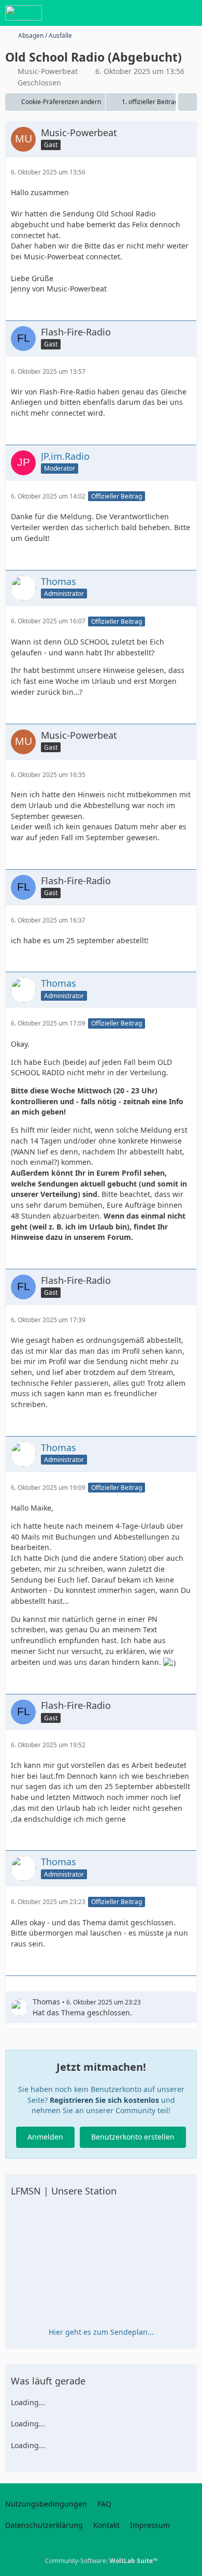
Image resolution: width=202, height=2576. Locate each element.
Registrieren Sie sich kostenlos (104, 2100)
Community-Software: (101, 2561)
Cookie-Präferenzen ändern (61, 102)
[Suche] (137, 13)
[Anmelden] (163, 13)
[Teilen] (187, 102)
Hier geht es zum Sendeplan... (101, 2332)
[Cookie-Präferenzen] (185, 2562)
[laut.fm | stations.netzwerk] (24, 13)
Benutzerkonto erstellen (133, 2137)
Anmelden (45, 2137)
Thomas (46, 2002)
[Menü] (189, 13)
